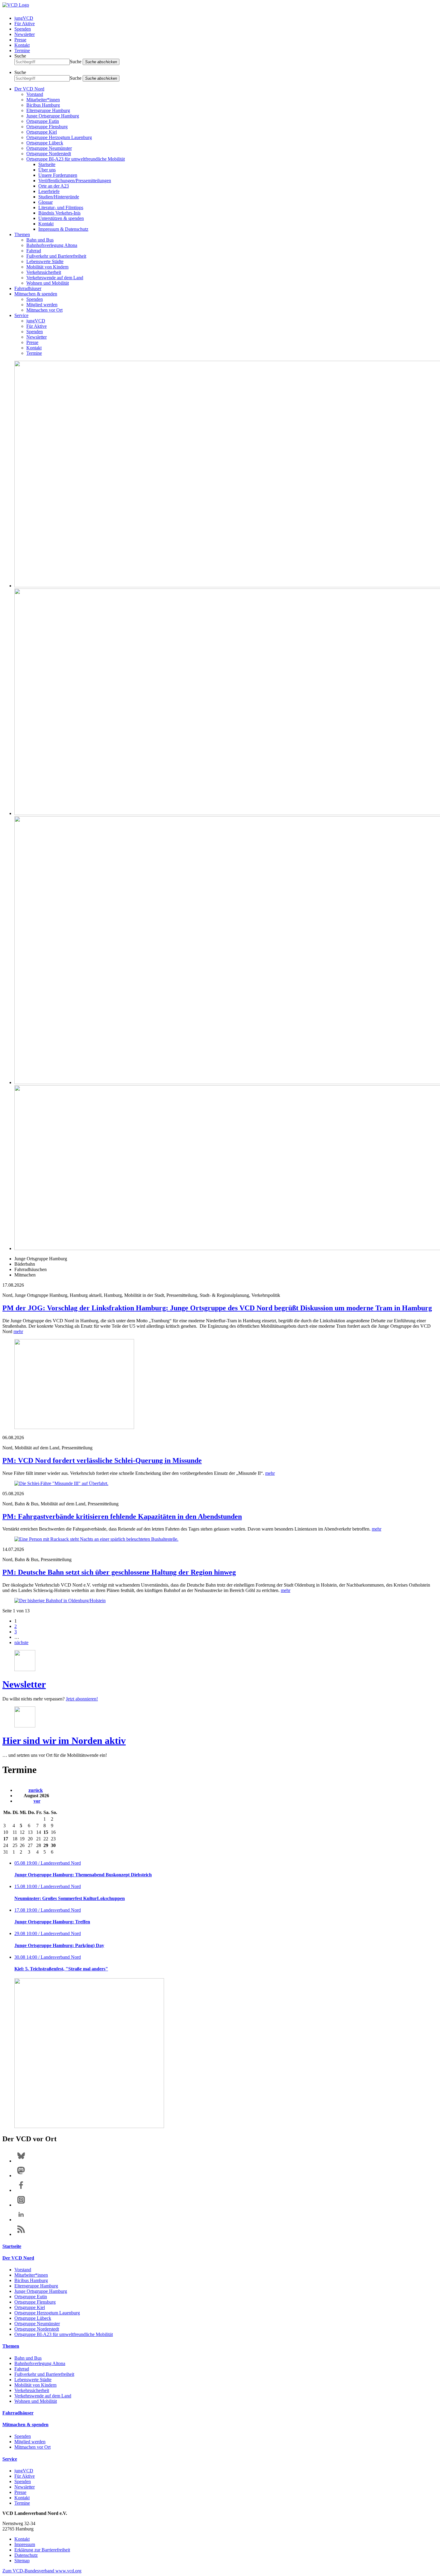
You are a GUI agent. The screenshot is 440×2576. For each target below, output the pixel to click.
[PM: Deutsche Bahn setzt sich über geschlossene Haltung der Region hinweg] (220, 1601)
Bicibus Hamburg (43, 105)
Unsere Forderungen (58, 175)
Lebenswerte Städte (45, 261)
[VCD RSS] (21, 2234)
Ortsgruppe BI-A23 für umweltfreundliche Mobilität (76, 159)
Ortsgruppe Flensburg (47, 127)
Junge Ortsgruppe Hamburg (53, 116)
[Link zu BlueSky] (21, 2161)
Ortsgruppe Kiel (42, 132)
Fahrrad (34, 251)
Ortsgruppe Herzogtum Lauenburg (59, 137)
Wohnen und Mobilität (48, 283)
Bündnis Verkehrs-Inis (59, 213)
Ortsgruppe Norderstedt (49, 154)
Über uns (47, 170)
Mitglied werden (42, 305)
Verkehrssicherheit (44, 272)
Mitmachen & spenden (36, 294)
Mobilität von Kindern (47, 267)
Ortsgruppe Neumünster (49, 148)
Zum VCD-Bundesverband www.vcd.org (42, 2571)
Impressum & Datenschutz (63, 229)
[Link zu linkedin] (21, 2220)
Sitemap (22, 2561)
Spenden (23, 29)
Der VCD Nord (29, 89)
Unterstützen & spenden (61, 218)
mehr (18, 1331)
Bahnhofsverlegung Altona (52, 245)
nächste (21, 1642)
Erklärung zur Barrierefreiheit (42, 2550)
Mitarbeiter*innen (43, 100)
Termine (22, 50)
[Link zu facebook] (21, 2190)
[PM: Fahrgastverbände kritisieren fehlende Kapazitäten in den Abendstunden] (220, 1539)
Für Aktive (25, 24)
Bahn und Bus (40, 240)
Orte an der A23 (54, 186)
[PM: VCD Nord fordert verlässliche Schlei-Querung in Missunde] (220, 1484)
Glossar (45, 202)
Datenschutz (26, 2555)
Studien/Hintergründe (59, 197)
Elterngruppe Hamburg (48, 110)
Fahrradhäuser (28, 288)
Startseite (47, 164)
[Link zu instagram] (21, 2205)
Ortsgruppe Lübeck (45, 143)
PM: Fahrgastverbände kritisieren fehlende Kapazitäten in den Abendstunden (122, 1516)
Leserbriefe (49, 191)
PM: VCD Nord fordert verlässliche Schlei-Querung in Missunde (102, 1460)
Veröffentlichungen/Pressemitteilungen (75, 181)
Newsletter (25, 34)
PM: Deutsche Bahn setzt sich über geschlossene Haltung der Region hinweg (119, 1572)
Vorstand (35, 94)
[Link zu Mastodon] (21, 2176)
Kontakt (22, 45)
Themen (22, 234)
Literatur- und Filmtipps (61, 208)
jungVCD (24, 18)
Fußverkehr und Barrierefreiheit (56, 256)
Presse (20, 40)
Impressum (25, 2544)
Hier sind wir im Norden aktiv (64, 1741)
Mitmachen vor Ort (44, 310)
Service (21, 315)
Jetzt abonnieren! (82, 1699)
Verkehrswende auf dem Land (55, 278)
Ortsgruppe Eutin (43, 121)
